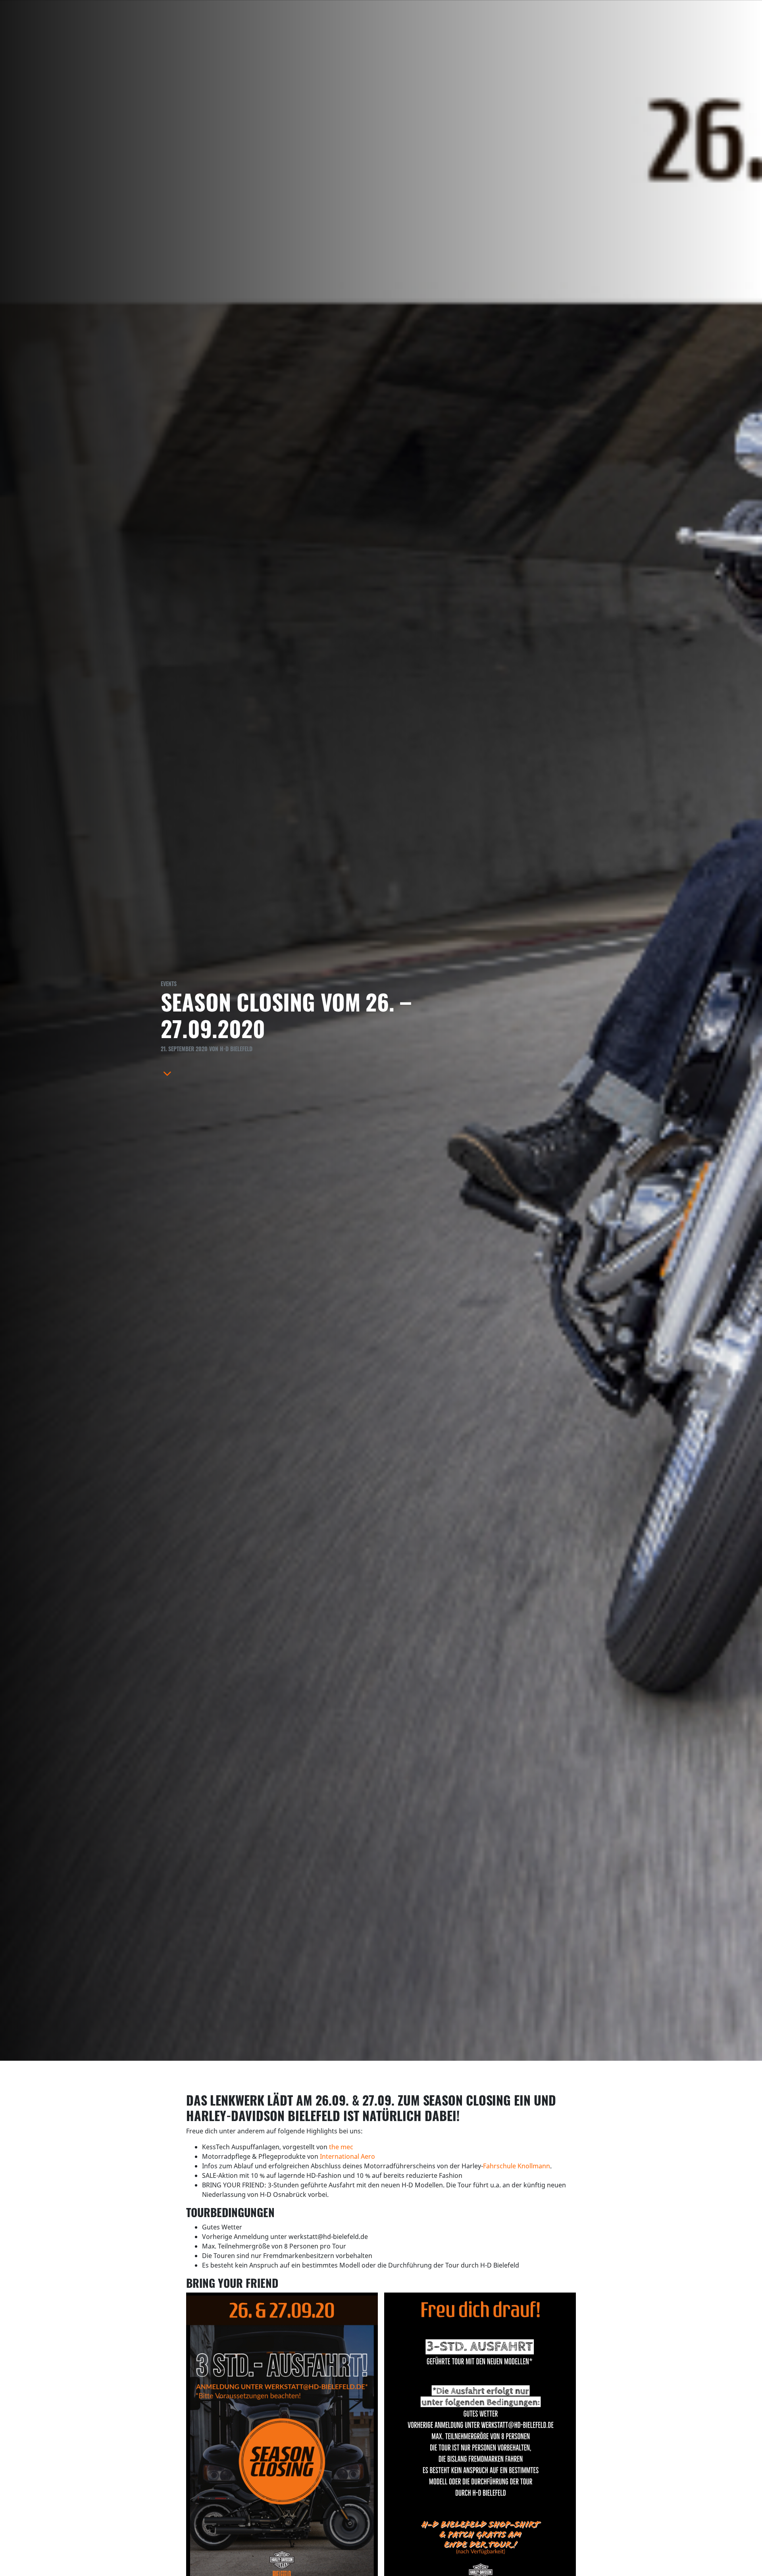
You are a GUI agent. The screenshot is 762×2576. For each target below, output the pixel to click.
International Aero (347, 2156)
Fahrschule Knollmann (517, 2166)
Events (169, 984)
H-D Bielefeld (236, 1049)
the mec (341, 2147)
